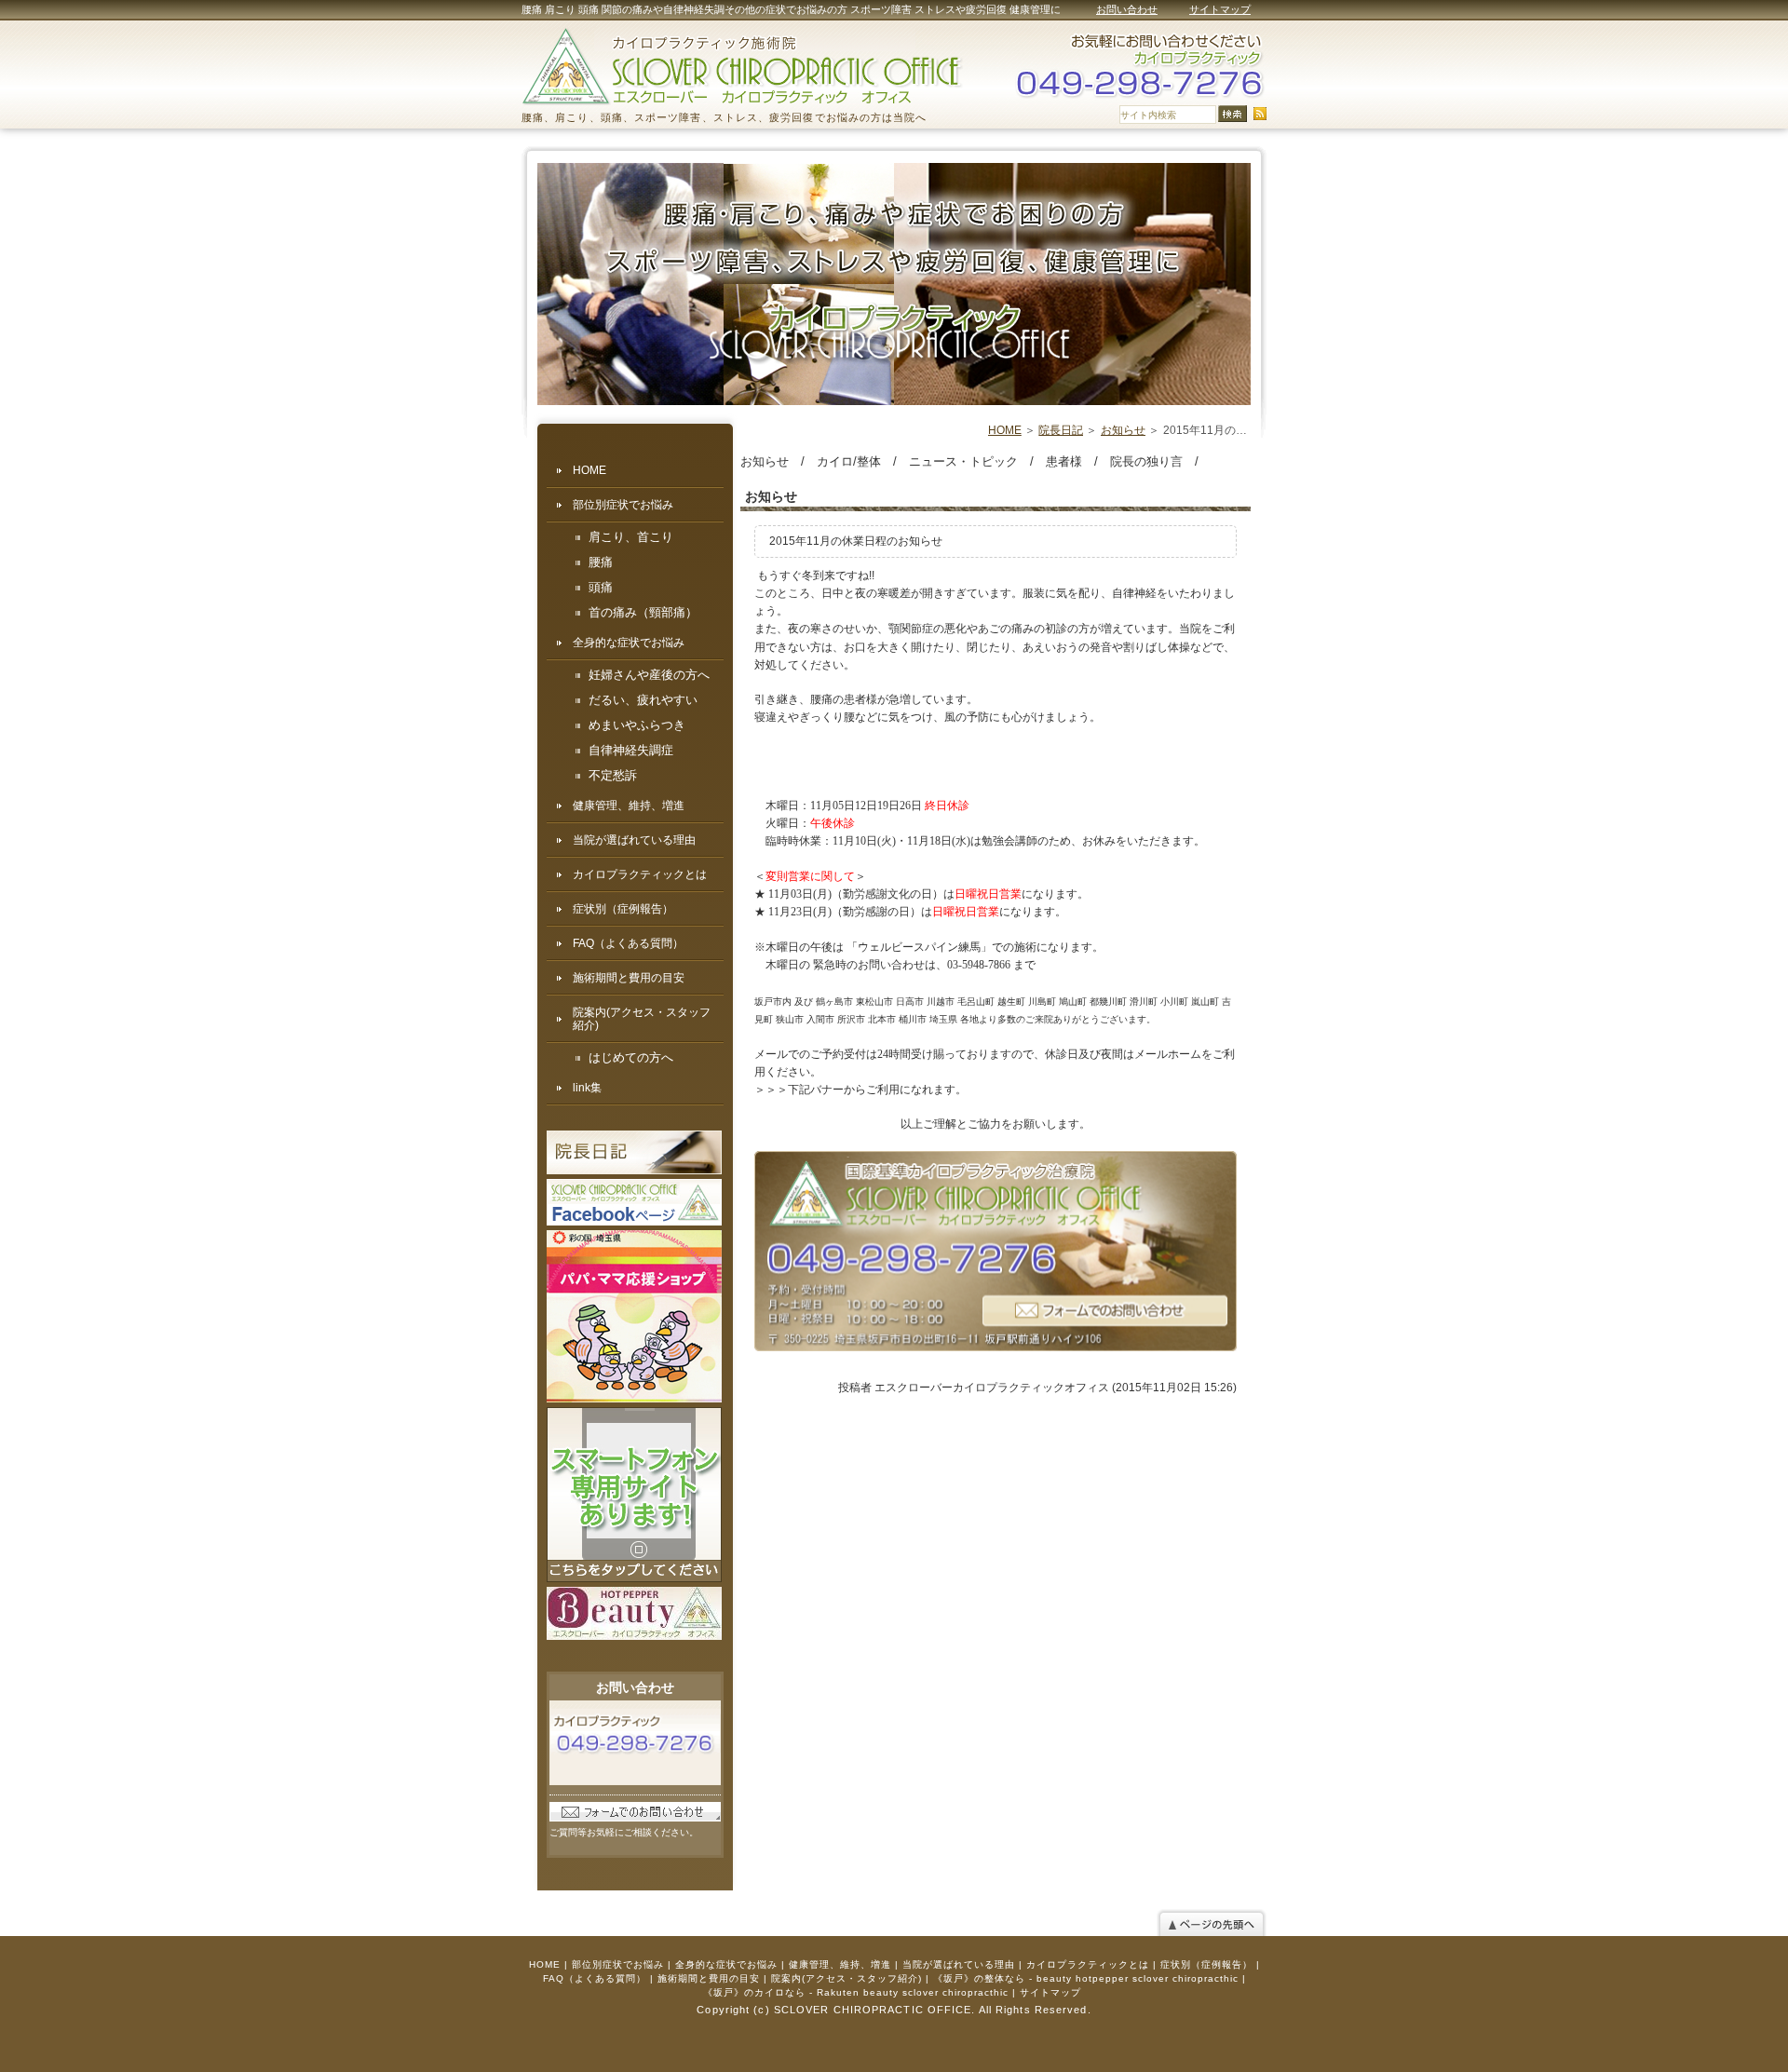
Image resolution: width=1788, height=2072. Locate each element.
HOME (1005, 430)
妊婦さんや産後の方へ (649, 675)
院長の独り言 (1146, 461)
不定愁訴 (613, 776)
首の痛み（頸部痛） (643, 613)
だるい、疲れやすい (643, 700)
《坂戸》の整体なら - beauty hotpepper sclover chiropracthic (1086, 1978)
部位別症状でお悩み (623, 505)
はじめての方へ (631, 1058)
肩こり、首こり (631, 537)
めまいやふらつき (637, 725)
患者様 (1064, 461)
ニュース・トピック (963, 461)
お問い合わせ (1127, 9)
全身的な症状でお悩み (629, 643)
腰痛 (601, 562)
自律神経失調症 (631, 751)
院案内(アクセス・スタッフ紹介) (642, 1019)
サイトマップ (1220, 9)
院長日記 (1061, 430)
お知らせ (1123, 430)
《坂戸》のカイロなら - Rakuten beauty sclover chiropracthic (856, 1992)
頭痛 (601, 588)
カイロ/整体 (849, 461)
